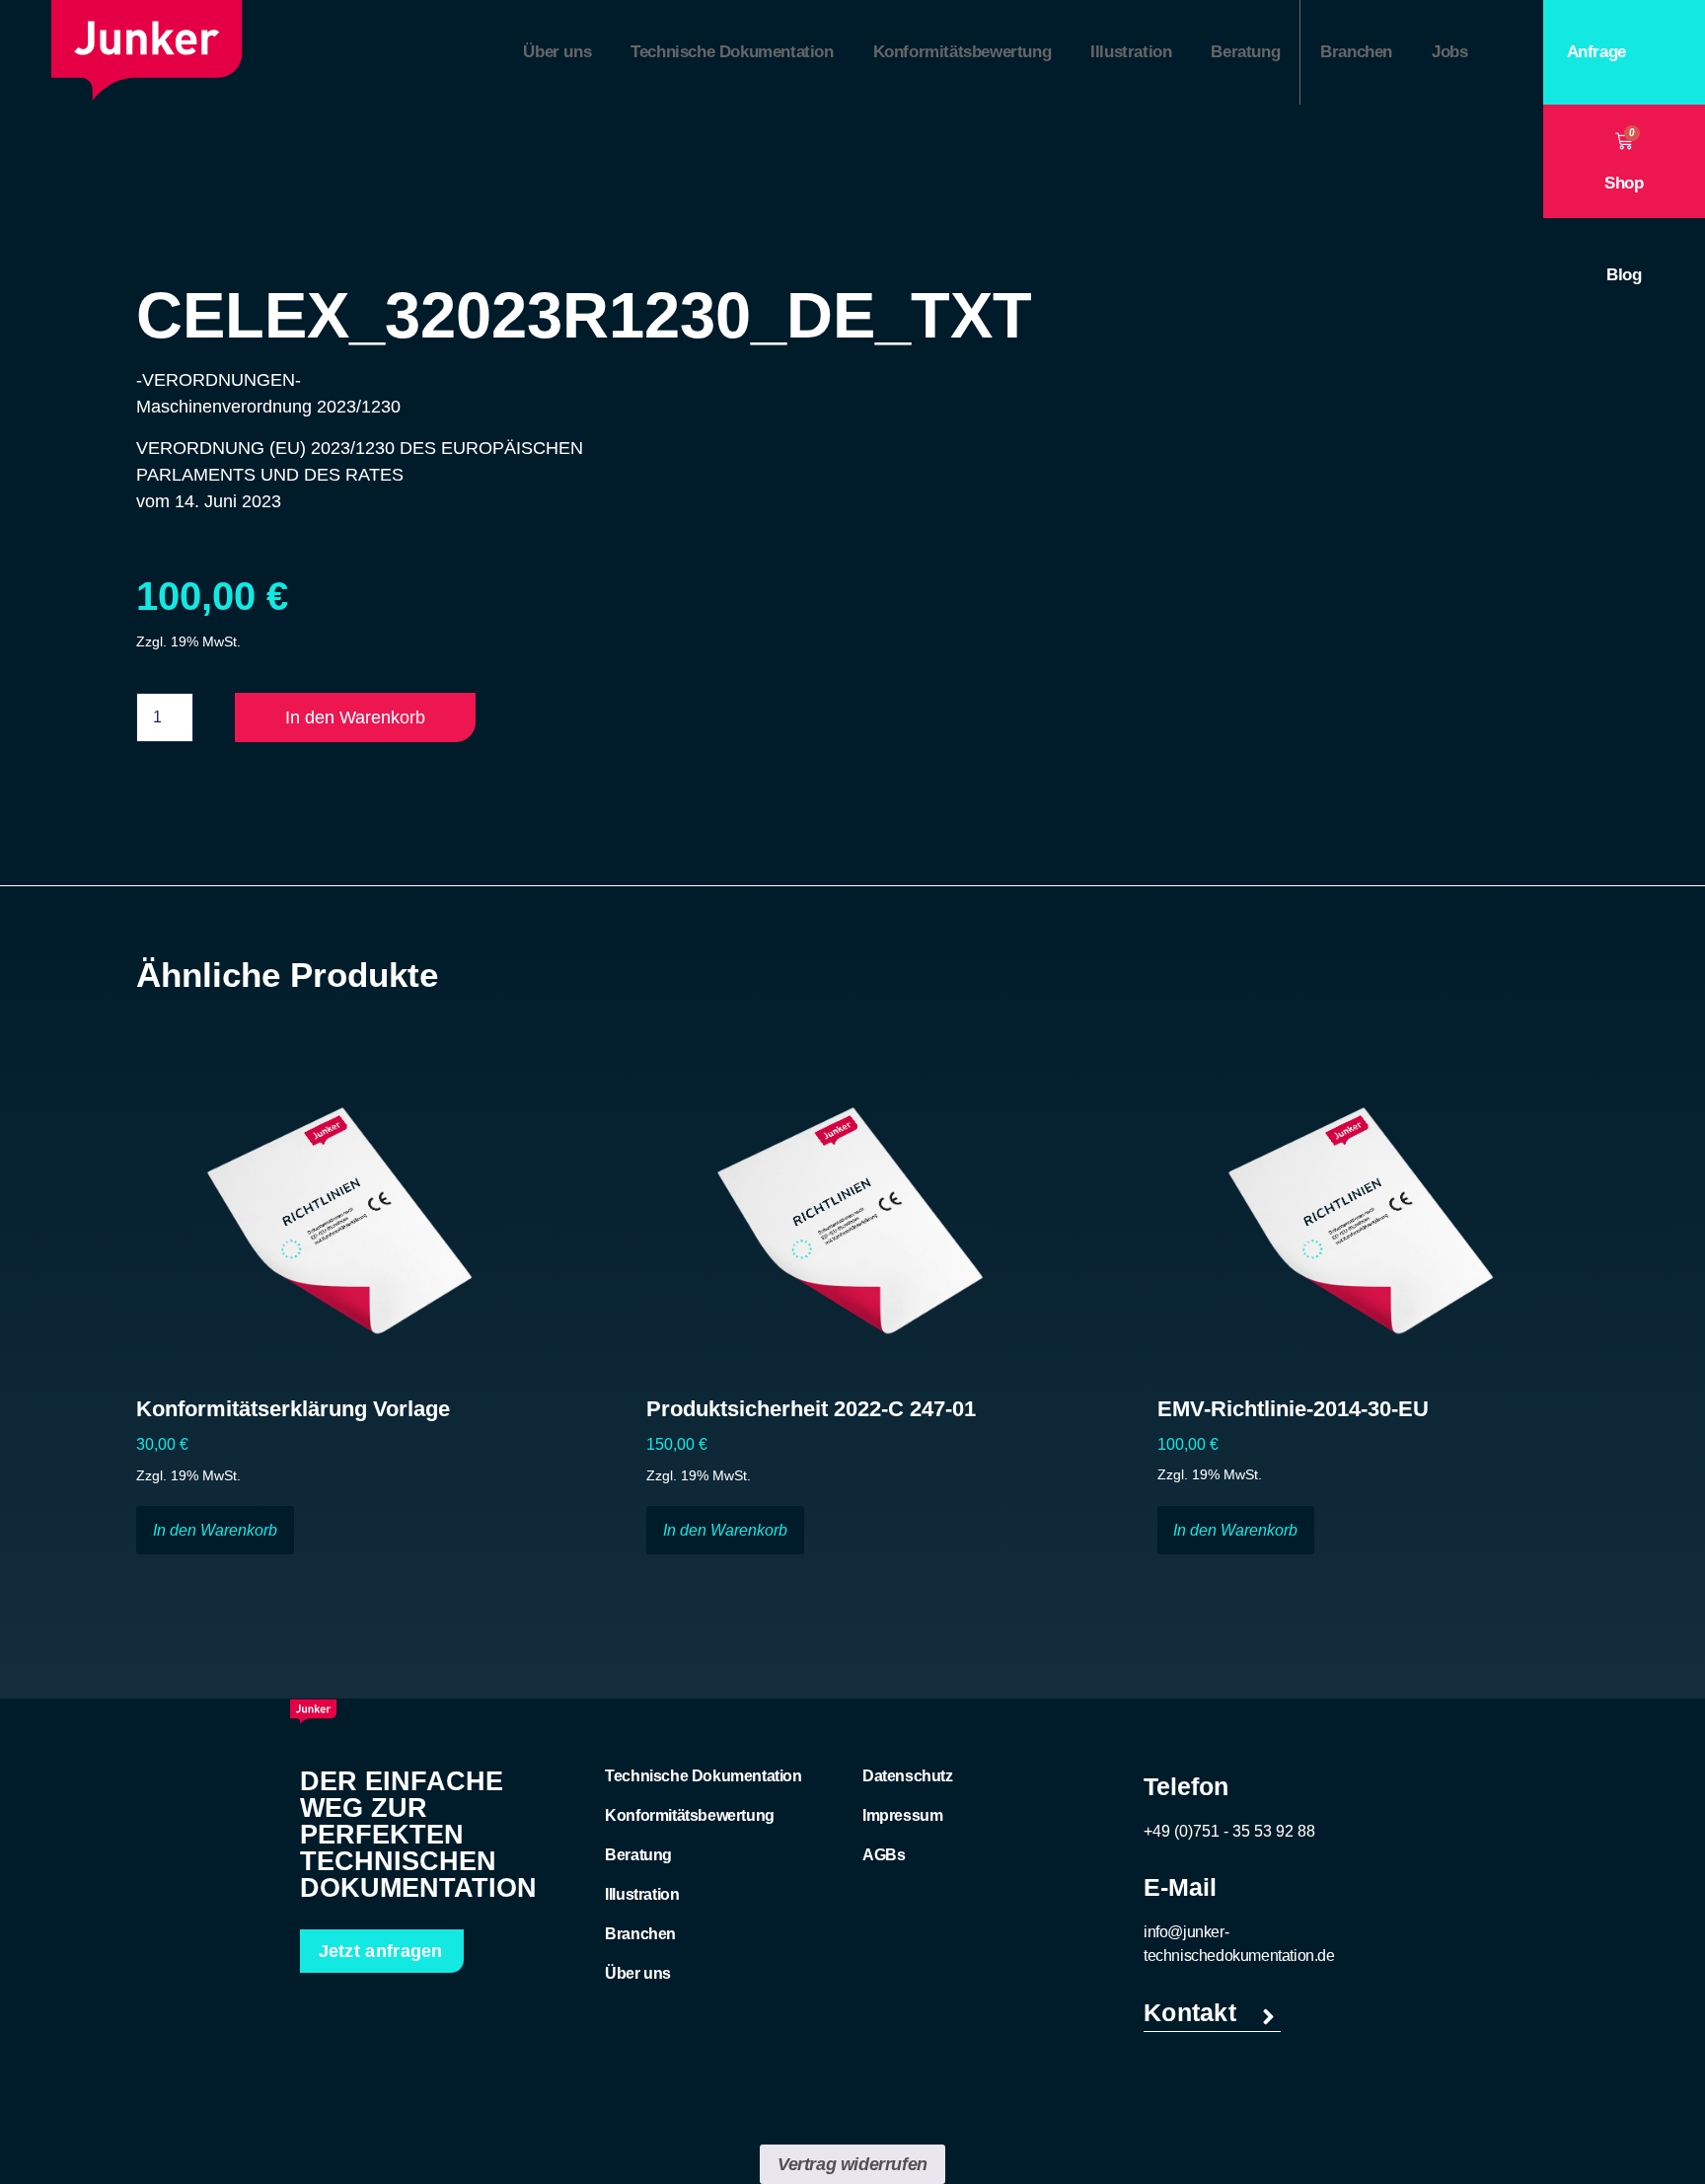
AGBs (884, 1855)
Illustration (1131, 52)
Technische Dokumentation (732, 52)
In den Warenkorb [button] (215, 1530)
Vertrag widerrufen (852, 2164)
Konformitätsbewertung (963, 52)
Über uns (557, 52)
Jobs (1449, 52)
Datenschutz (908, 1776)
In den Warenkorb (355, 717)
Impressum (902, 1815)
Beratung (1245, 52)
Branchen (1356, 52)
